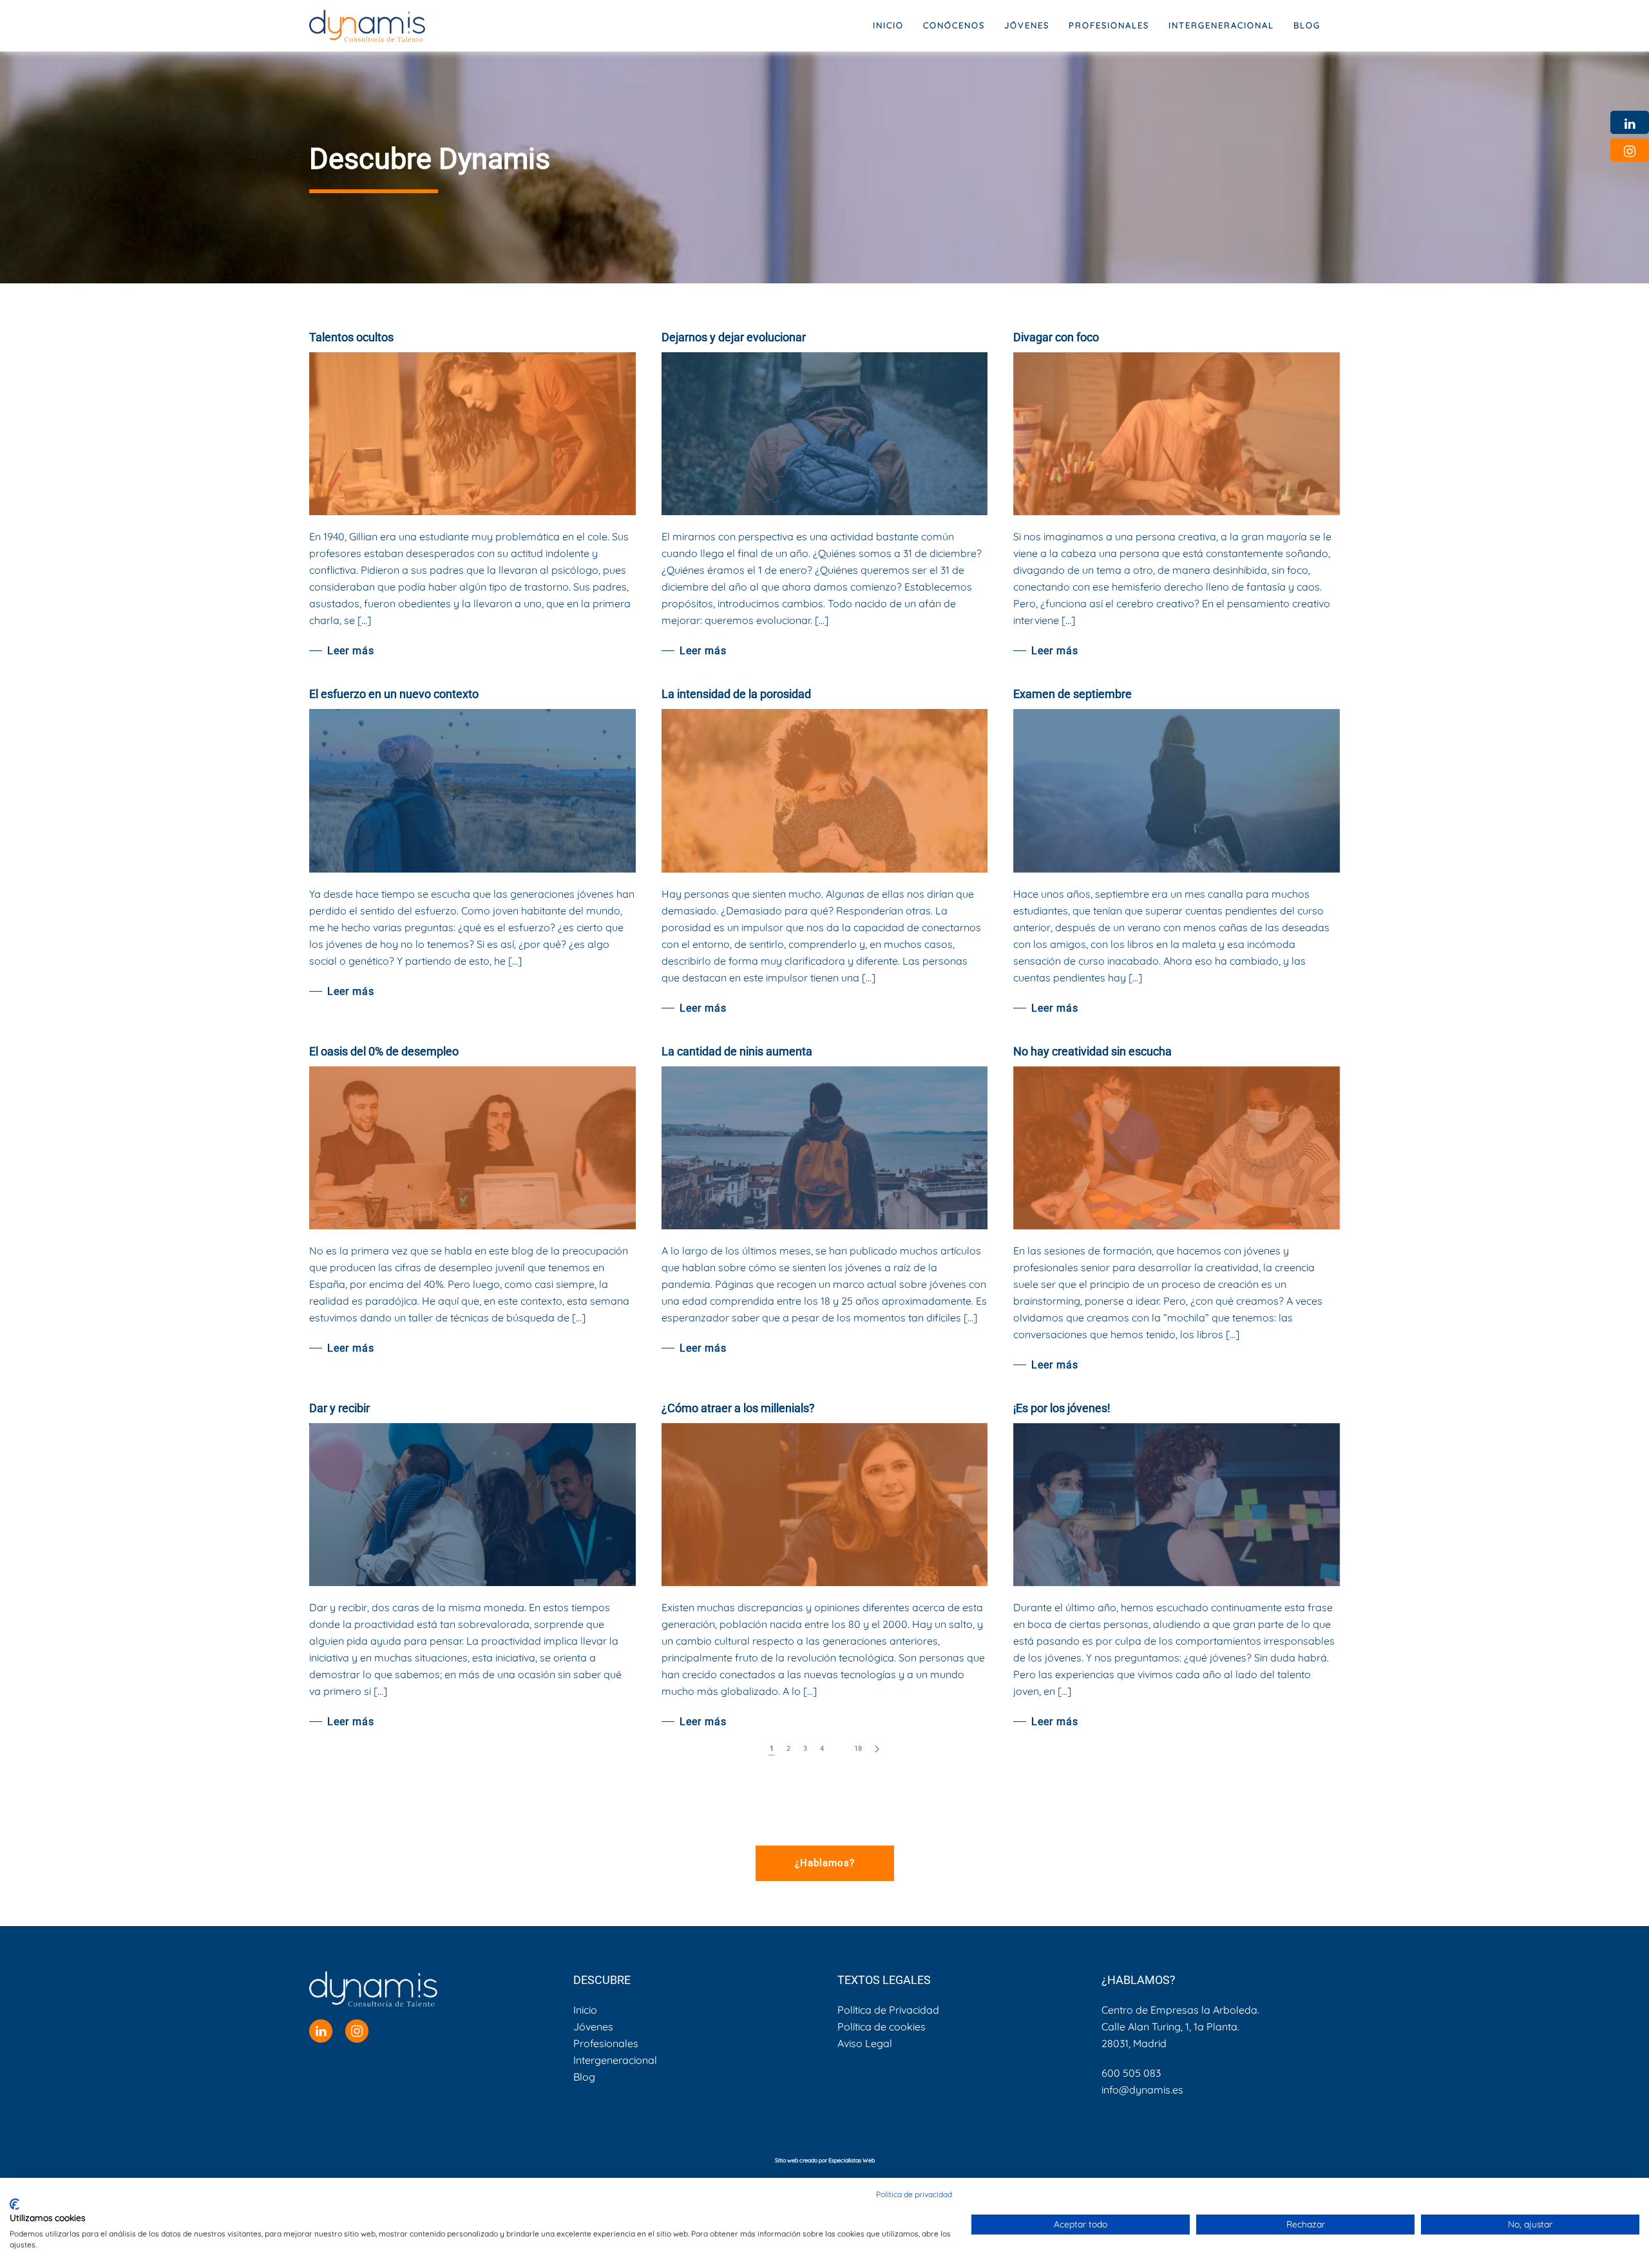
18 (858, 1749)
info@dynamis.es (1142, 2090)
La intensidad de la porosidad (736, 694)
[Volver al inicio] (367, 26)
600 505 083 (1131, 2073)
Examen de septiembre (1072, 694)
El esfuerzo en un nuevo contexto (394, 694)
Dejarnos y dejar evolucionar (734, 337)
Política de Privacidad (888, 2010)
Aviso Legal (865, 2043)
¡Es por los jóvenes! (1062, 1408)
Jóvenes (593, 2027)
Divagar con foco (1056, 337)
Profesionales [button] (1109, 25)
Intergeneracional (615, 2060)
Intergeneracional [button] (1221, 25)
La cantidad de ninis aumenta (737, 1051)
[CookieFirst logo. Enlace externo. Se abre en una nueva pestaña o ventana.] (14, 2204)
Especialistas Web (852, 2160)
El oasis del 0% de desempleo (384, 1051)
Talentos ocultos (351, 337)
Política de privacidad (914, 2194)
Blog (1307, 25)
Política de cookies (882, 2027)
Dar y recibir (339, 1408)
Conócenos (954, 25)
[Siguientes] (877, 1749)
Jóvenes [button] (1027, 25)
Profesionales (606, 2043)
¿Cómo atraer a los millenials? (738, 1408)
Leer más (351, 651)
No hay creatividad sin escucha (1092, 1051)
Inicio (888, 25)
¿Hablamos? (825, 1863)
